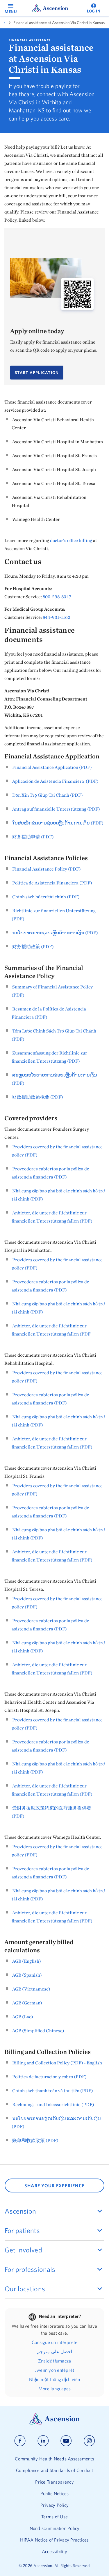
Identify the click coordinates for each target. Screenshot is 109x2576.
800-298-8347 (57, 596)
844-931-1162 (57, 617)
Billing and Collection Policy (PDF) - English (57, 2063)
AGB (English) (27, 1961)
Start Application (37, 373)
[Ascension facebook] (20, 2441)
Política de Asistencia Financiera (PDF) (52, 883)
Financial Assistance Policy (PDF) (47, 869)
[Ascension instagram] (89, 2441)
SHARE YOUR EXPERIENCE (54, 2185)
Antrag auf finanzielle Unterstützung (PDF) (56, 809)
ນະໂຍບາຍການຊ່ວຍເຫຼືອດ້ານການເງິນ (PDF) (55, 933)
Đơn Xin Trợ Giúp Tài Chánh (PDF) (48, 795)
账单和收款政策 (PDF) (35, 2140)
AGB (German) (27, 2003)
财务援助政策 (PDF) (33, 946)
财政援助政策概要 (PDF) (38, 1097)
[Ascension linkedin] (43, 2441)
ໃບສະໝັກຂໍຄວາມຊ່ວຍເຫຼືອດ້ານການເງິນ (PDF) (58, 823)
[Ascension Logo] (55, 2423)
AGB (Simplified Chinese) (38, 2030)
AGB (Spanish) (27, 1975)
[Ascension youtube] (66, 2441)
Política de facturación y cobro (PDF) (49, 2077)
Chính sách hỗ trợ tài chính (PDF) (46, 897)
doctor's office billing (71, 540)
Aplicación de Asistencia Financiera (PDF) (55, 781)
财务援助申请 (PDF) (33, 837)
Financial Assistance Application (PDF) (52, 767)
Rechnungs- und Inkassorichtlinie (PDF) (53, 2104)
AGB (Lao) (23, 2017)
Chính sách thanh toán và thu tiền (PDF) (53, 2090)
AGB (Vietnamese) (31, 1989)
